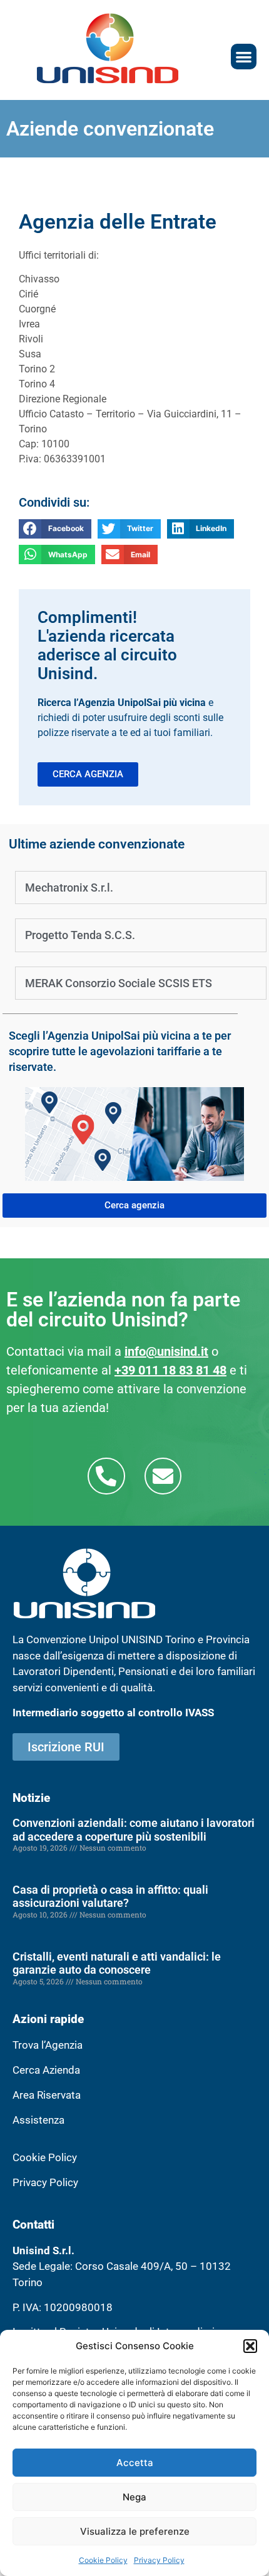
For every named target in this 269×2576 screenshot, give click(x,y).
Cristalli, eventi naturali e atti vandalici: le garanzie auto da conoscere (117, 1963)
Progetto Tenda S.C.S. (80, 935)
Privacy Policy (159, 2560)
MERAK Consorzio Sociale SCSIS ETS (119, 983)
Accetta (135, 2463)
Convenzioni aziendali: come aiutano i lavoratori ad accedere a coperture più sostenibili (134, 1830)
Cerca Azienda (46, 2070)
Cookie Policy (103, 2560)
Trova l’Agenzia (48, 2045)
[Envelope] (163, 1476)
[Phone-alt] (106, 1476)
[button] (250, 2346)
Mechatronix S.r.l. (69, 888)
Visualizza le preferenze (135, 2531)
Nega (134, 2497)
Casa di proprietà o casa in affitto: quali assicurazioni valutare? (110, 1897)
